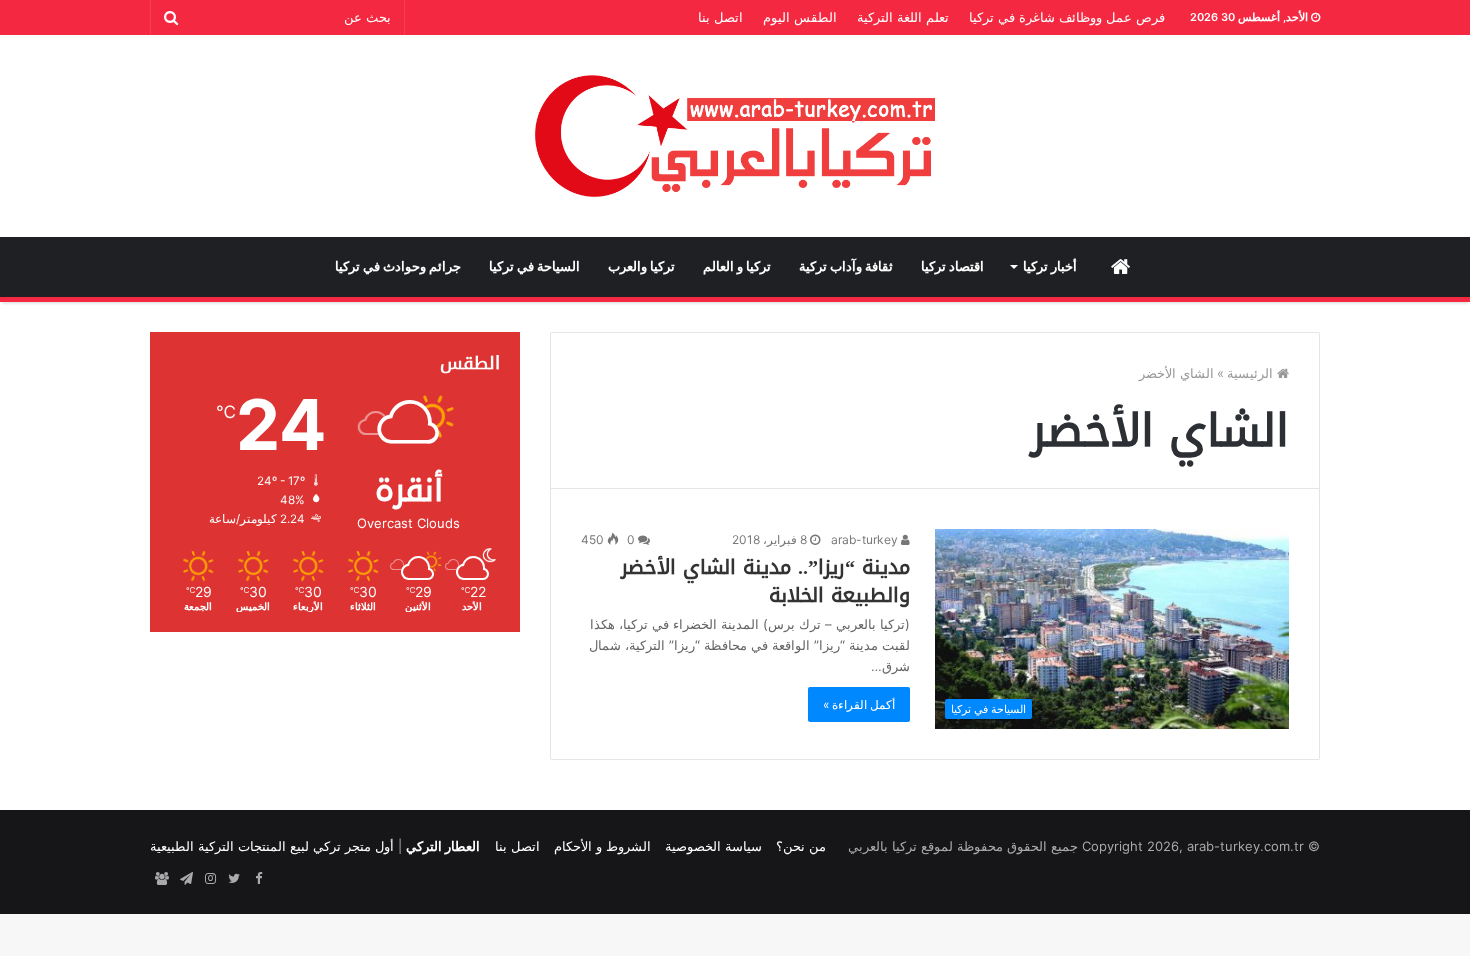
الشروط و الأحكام (602, 846)
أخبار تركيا (1050, 266)
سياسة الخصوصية (713, 846)
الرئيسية (1252, 373)
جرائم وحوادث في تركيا (398, 266)
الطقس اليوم (800, 17)
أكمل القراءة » (859, 704)
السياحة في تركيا (534, 266)
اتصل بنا (720, 17)
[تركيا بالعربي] (735, 136)
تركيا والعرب (641, 266)
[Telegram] (186, 879)
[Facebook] (258, 879)
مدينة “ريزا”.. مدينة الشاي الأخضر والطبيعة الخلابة (765, 581)
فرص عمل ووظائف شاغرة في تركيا (1067, 17)
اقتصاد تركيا (952, 266)
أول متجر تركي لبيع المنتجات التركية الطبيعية (272, 846)
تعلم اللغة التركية (903, 17)
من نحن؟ (801, 846)
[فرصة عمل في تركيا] (162, 879)
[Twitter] (234, 879)
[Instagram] (210, 879)
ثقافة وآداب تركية (846, 266)
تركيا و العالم (737, 266)
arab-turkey (866, 539)
